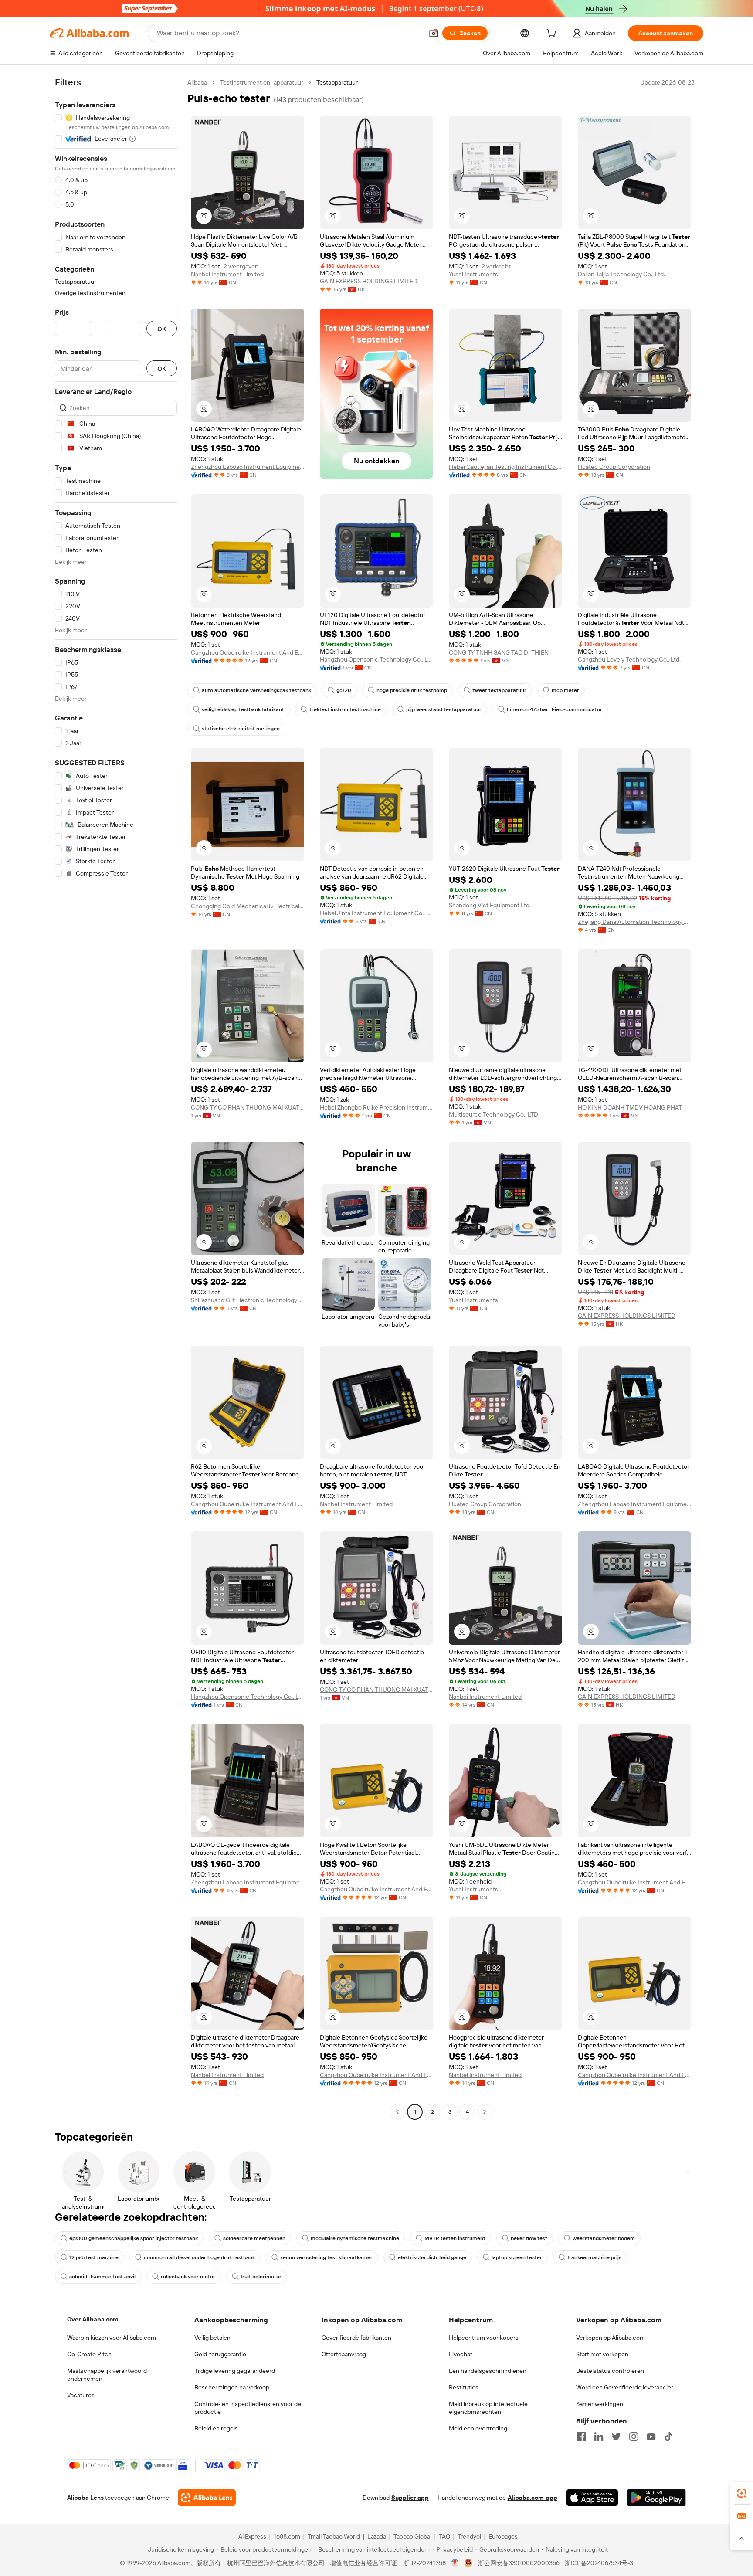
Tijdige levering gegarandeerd (235, 2371)
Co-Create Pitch (89, 2354)
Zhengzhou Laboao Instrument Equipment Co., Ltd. (248, 467)
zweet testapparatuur (499, 690)
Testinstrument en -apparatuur (262, 82)
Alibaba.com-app (533, 2498)
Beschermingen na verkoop (232, 2387)
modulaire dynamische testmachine (355, 2238)
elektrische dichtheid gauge (432, 2257)
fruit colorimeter (261, 2277)
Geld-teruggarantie (220, 2354)
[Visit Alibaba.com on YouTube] (651, 2437)
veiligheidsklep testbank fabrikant (243, 709)
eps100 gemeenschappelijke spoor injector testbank (134, 2238)
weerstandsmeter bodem (604, 2238)
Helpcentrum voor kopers (484, 2338)
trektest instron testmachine (345, 709)
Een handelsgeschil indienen (488, 2371)
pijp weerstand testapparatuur (444, 709)
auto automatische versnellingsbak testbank (256, 690)
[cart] (553, 34)
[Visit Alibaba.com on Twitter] (616, 2437)
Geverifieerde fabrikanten (356, 2338)
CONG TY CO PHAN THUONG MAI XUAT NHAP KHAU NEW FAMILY (248, 1107)
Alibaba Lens (85, 2498)
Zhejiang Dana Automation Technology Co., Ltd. (634, 922)
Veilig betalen (212, 2338)
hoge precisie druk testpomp (412, 690)
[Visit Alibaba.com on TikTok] (668, 2437)
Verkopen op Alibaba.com (611, 2338)
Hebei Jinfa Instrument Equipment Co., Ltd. (376, 913)
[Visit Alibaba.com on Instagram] (634, 2437)
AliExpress (252, 2536)
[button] (434, 33)
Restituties (464, 2387)
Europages (503, 2536)
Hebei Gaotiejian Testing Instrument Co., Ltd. (505, 467)
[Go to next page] (485, 2112)
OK (162, 329)
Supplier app (410, 2498)
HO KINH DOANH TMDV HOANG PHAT (630, 1107)
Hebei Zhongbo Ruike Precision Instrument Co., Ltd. (376, 1107)
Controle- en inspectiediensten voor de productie (248, 2408)
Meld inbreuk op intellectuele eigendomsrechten (488, 2408)
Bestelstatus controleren (610, 2371)
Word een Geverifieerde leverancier (625, 2387)
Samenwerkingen (600, 2404)
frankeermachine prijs (594, 2257)
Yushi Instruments (473, 274)
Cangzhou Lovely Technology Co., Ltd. (629, 659)
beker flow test (529, 2238)
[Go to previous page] (397, 2112)
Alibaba (197, 82)
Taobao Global (412, 2536)
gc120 (344, 690)
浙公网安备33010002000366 (519, 2563)
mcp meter (565, 690)
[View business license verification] (455, 2563)
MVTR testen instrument (455, 2238)
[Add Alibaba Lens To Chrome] (207, 2498)
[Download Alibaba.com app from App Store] (592, 2498)
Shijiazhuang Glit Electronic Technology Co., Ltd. (248, 1300)
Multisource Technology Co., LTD (494, 1114)
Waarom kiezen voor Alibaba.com (112, 2338)
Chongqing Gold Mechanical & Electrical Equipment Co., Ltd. (248, 906)
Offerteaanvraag (344, 2354)
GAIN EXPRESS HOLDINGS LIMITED (369, 281)
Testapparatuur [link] (337, 82)
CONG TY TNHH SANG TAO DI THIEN (499, 652)
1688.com (287, 2536)
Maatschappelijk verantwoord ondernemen (107, 2375)
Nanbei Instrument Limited (227, 274)
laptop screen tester (517, 2257)
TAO (444, 2536)
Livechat (461, 2354)
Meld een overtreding (478, 2428)
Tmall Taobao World (334, 2536)
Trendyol (469, 2536)
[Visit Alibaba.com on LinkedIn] (599, 2437)
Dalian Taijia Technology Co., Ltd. (621, 274)
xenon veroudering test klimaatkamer (326, 2257)
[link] (742, 2493)
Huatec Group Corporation (614, 467)
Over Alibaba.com (93, 2319)
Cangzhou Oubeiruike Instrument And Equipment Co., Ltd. (248, 652)
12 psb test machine (94, 2257)
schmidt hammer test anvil (102, 2277)
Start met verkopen (602, 2354)
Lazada (377, 2536)
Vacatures (81, 2395)
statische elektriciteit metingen (241, 729)
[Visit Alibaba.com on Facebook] (581, 2437)
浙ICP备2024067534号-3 (599, 2563)
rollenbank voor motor (188, 2277)
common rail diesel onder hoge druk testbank (199, 2257)
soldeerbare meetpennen (254, 2238)
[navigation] (116, 1098)
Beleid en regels (216, 2428)
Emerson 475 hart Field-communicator (555, 709)
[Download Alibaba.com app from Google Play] (656, 2498)
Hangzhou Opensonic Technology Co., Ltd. (376, 659)
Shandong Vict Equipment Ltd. (490, 905)
